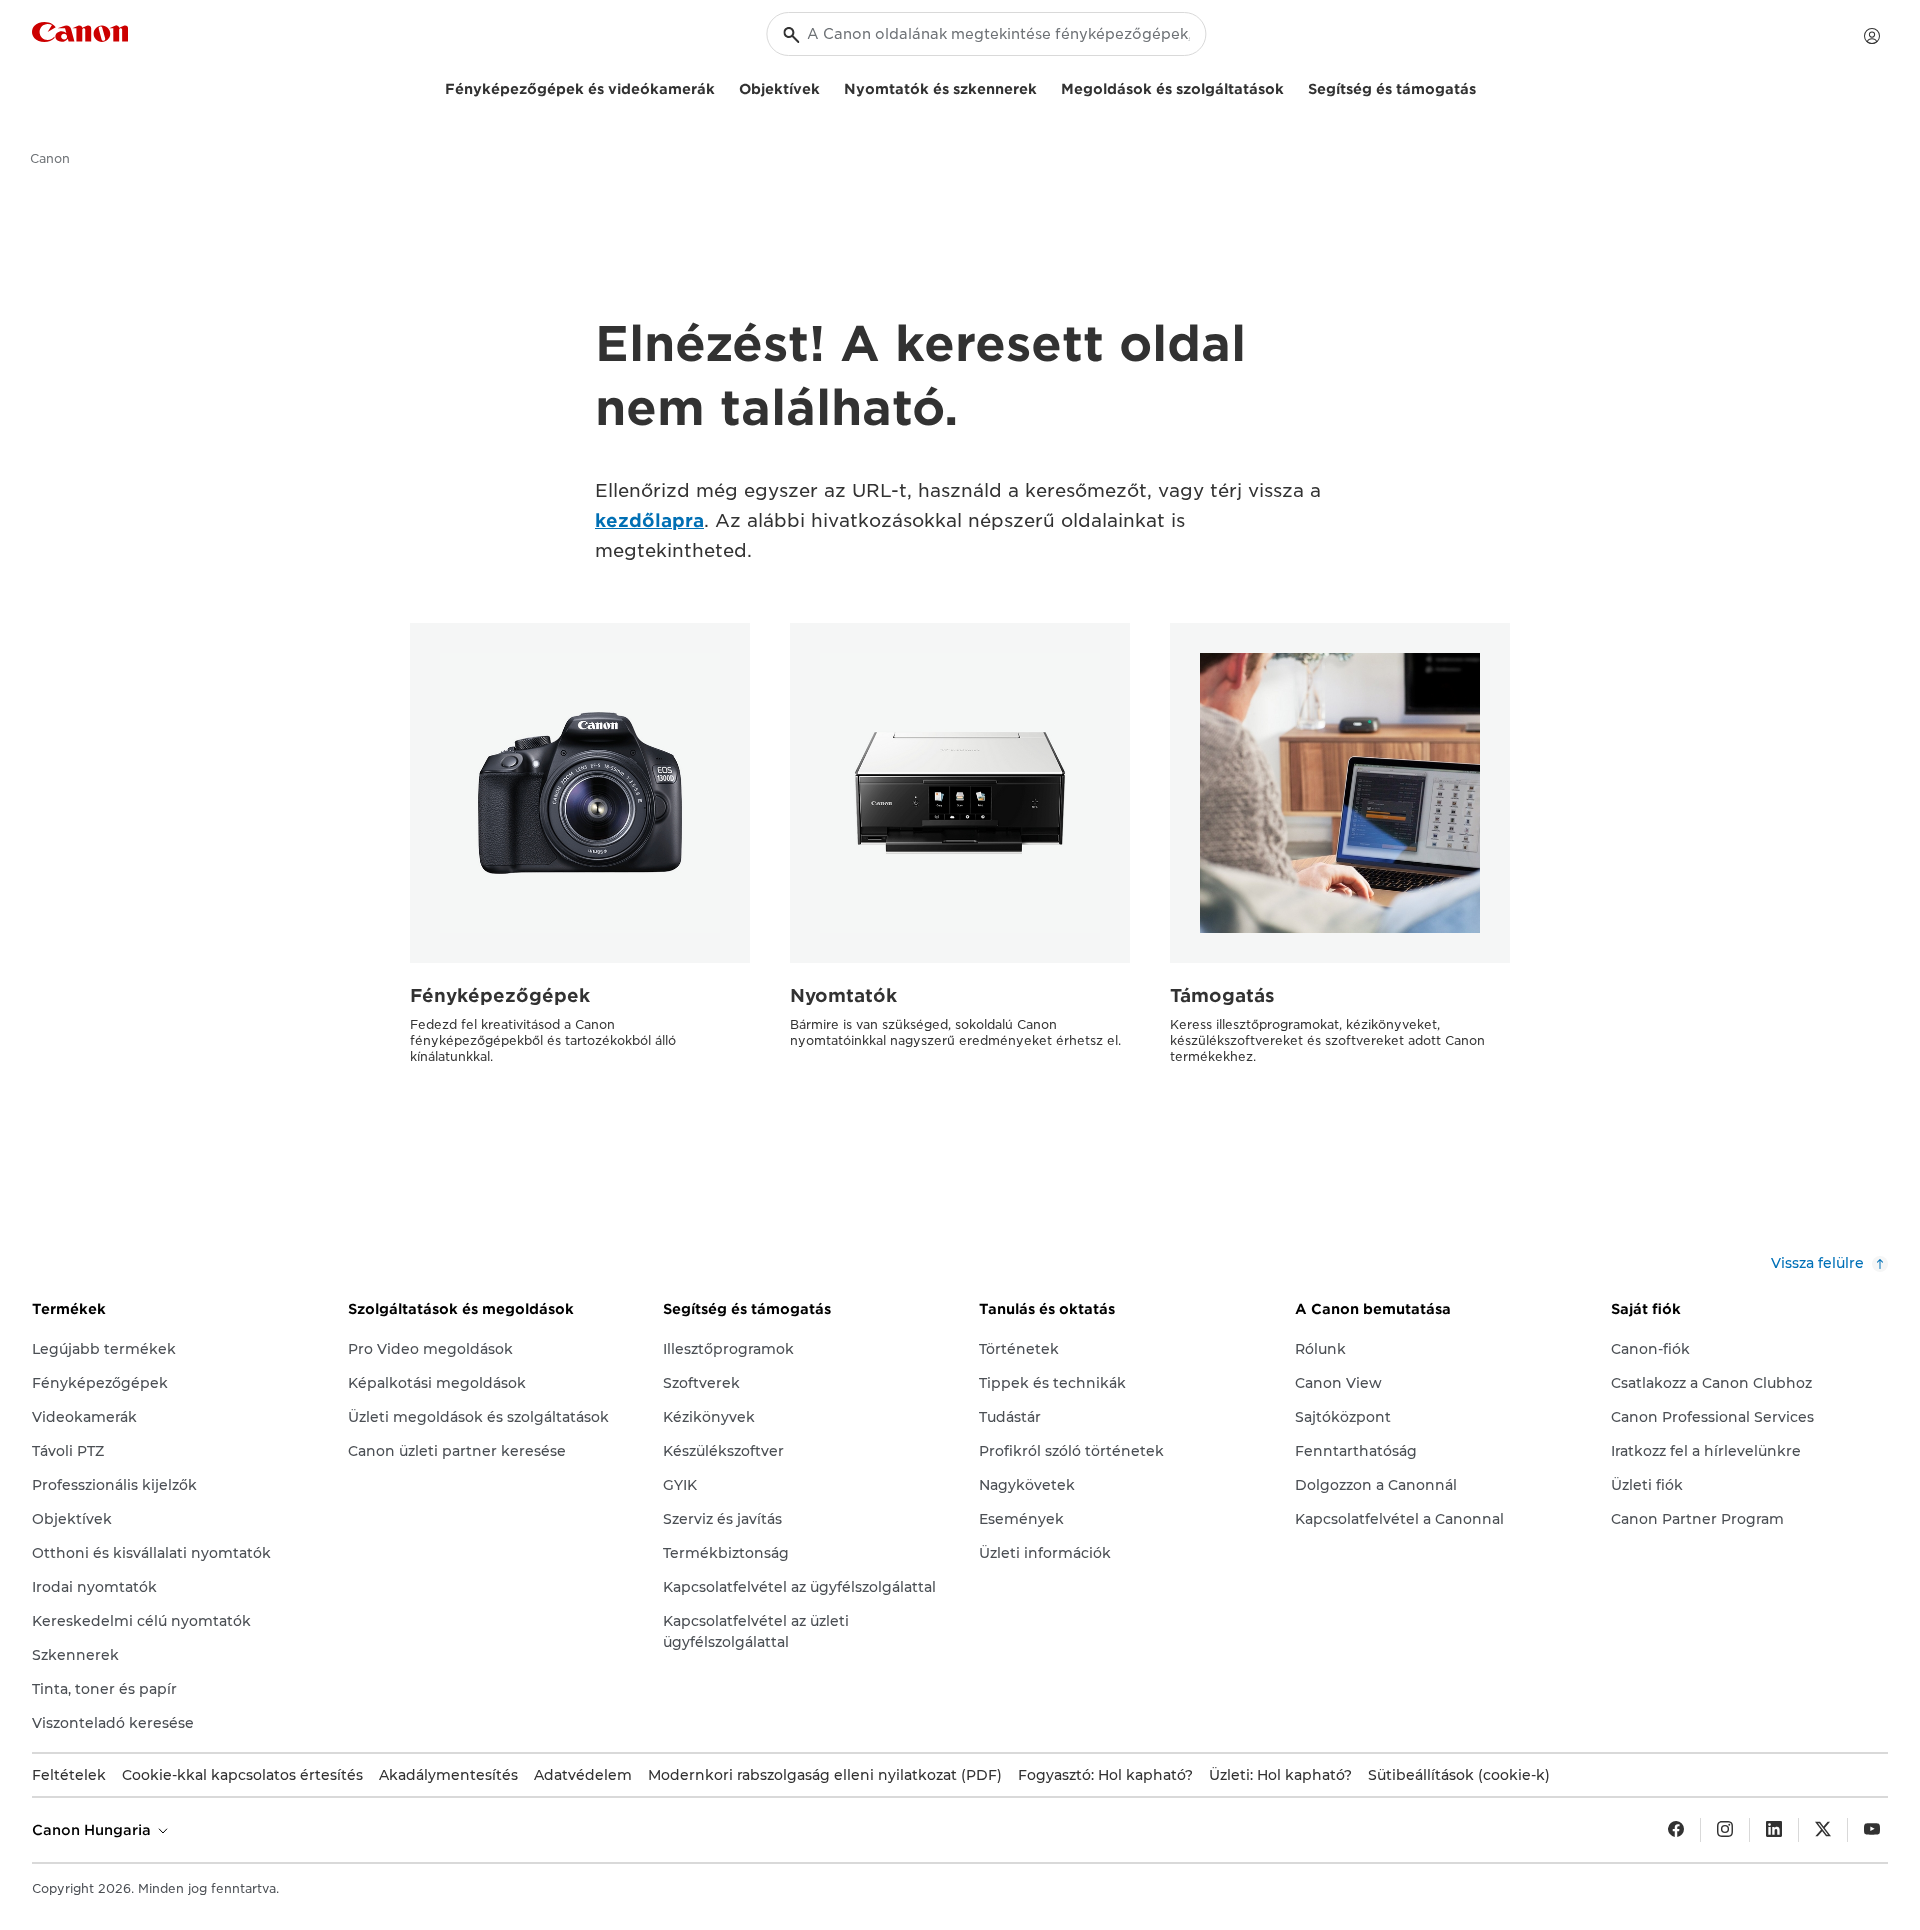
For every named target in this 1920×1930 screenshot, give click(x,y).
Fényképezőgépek (500, 995)
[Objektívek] (828, 86)
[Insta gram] (1725, 1830)
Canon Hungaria (93, 1830)
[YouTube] (1872, 1830)
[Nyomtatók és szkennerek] (1045, 86)
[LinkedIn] (1774, 1830)
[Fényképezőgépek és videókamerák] (723, 86)
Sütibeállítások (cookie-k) (1459, 1775)
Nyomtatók (843, 995)
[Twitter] (1823, 1830)
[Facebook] (1676, 1830)
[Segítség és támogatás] (1484, 86)
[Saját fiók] (1872, 36)
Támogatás (1222, 995)
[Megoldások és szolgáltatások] (1292, 86)
